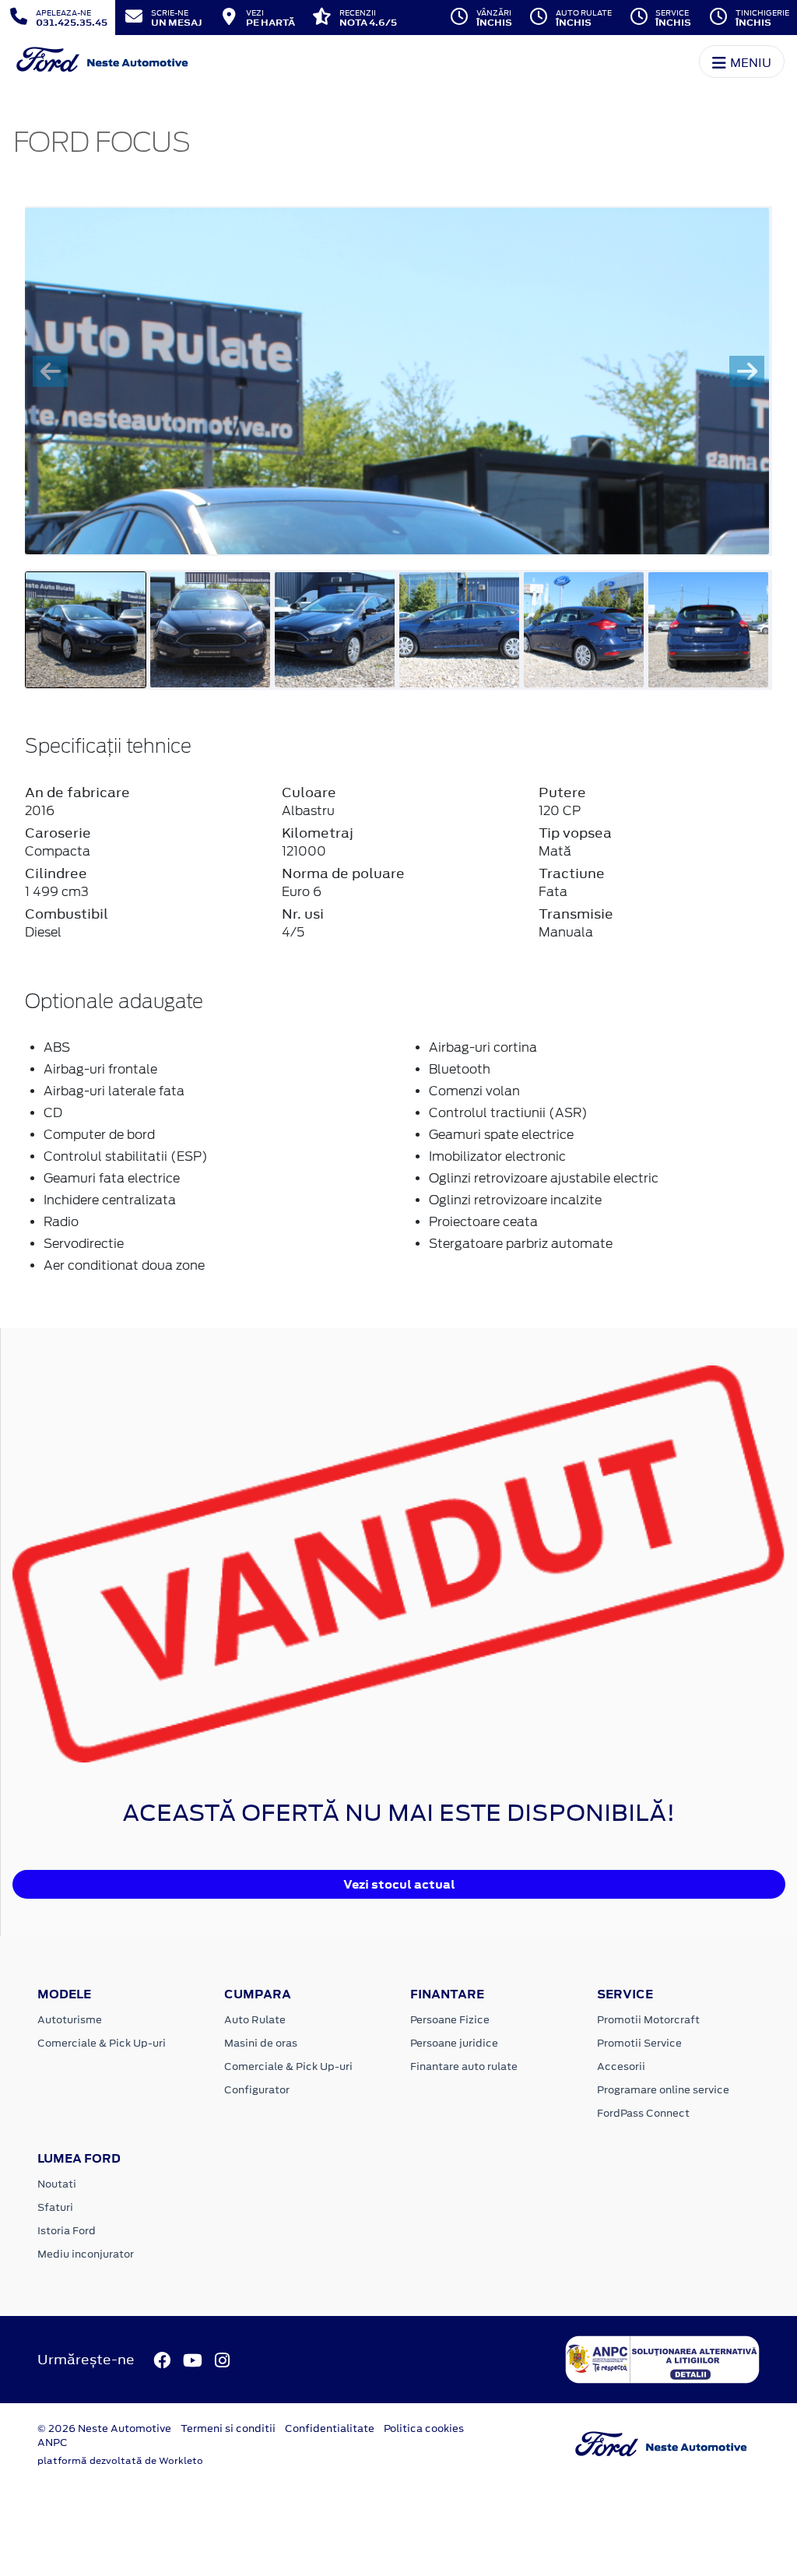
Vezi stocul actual (399, 1884)
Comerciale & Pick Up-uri (102, 2043)
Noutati (57, 2184)
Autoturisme (70, 2020)
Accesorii (621, 2066)
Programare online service (663, 2090)
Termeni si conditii (228, 2428)
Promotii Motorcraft (648, 2020)
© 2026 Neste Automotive (104, 2428)
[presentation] (50, 371)
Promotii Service (639, 2043)
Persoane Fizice (450, 2020)
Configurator (257, 2090)
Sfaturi (55, 2207)
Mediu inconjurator (86, 2254)
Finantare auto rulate (464, 2066)
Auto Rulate (255, 2020)
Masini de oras (261, 2043)
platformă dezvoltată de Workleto (120, 2461)
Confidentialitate (330, 2428)
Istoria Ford (67, 2231)
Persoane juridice (454, 2043)
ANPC (53, 2442)
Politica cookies (424, 2428)
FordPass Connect (643, 2113)
